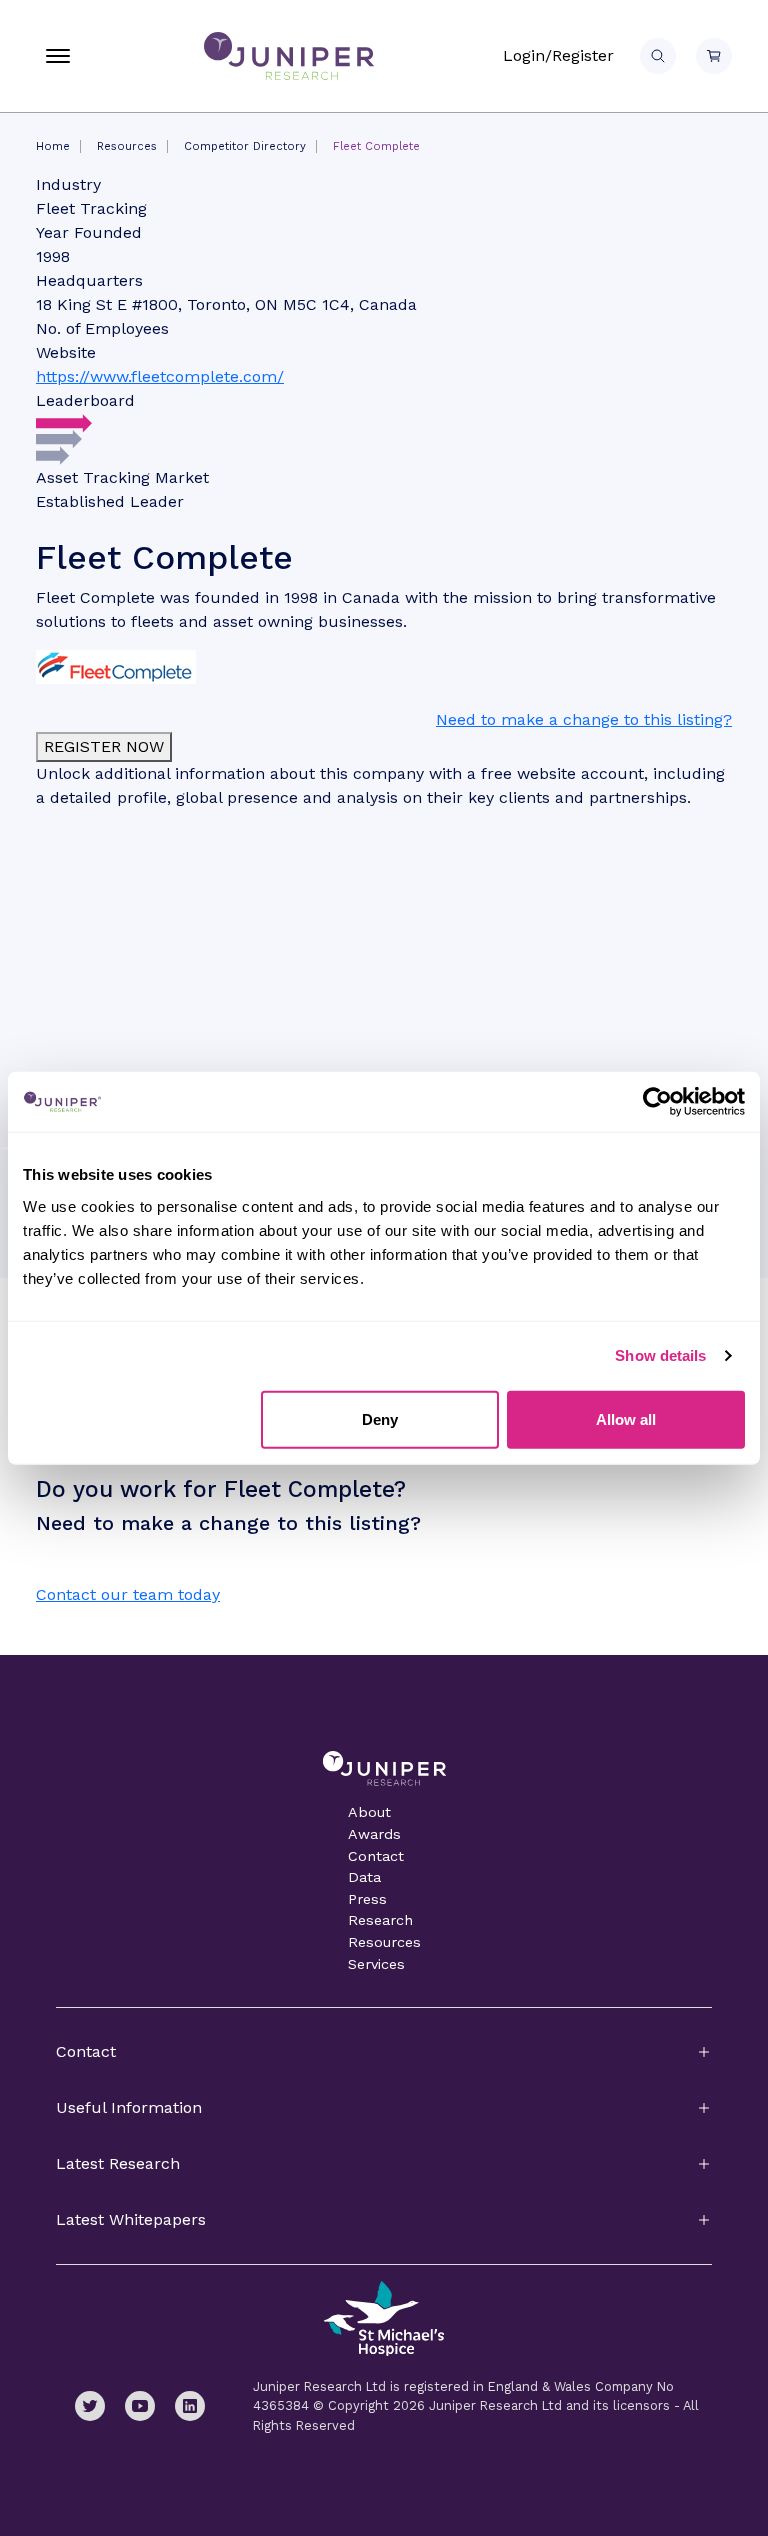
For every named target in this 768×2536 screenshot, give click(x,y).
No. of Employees (102, 328)
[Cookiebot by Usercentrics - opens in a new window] (657, 1102)
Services (376, 1964)
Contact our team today (128, 1594)
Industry (68, 184)
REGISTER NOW (104, 746)
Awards (374, 1834)
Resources (127, 146)
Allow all (626, 1418)
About (369, 1812)
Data (364, 1877)
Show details (660, 1355)
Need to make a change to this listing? (584, 719)
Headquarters (89, 280)
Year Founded (89, 232)
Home (53, 146)
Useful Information (129, 2107)
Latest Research (118, 2163)
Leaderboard (85, 400)
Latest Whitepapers (131, 2219)
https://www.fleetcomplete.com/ (160, 376)
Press (367, 1899)
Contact (376, 1856)
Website (66, 352)
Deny (380, 1418)
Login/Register (558, 55)
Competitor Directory (245, 146)
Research (380, 1920)
